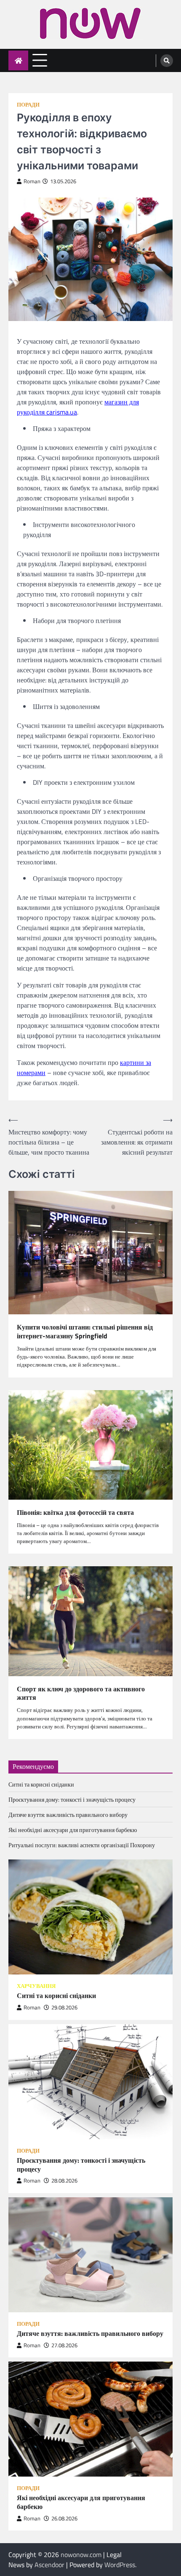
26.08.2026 (64, 2518)
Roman (32, 181)
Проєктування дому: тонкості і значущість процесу (72, 1799)
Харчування (36, 1986)
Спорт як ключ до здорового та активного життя (81, 1693)
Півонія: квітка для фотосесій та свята (75, 1513)
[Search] (167, 61)
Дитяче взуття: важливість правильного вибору (68, 1815)
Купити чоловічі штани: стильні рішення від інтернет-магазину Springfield (85, 1332)
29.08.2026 (64, 2008)
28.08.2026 (64, 2181)
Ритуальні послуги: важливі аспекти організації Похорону (82, 1845)
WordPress (120, 2565)
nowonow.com (81, 2555)
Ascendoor (49, 2565)
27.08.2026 (64, 2345)
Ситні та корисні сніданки (41, 1784)
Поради (28, 105)
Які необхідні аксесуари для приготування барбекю (73, 1830)
